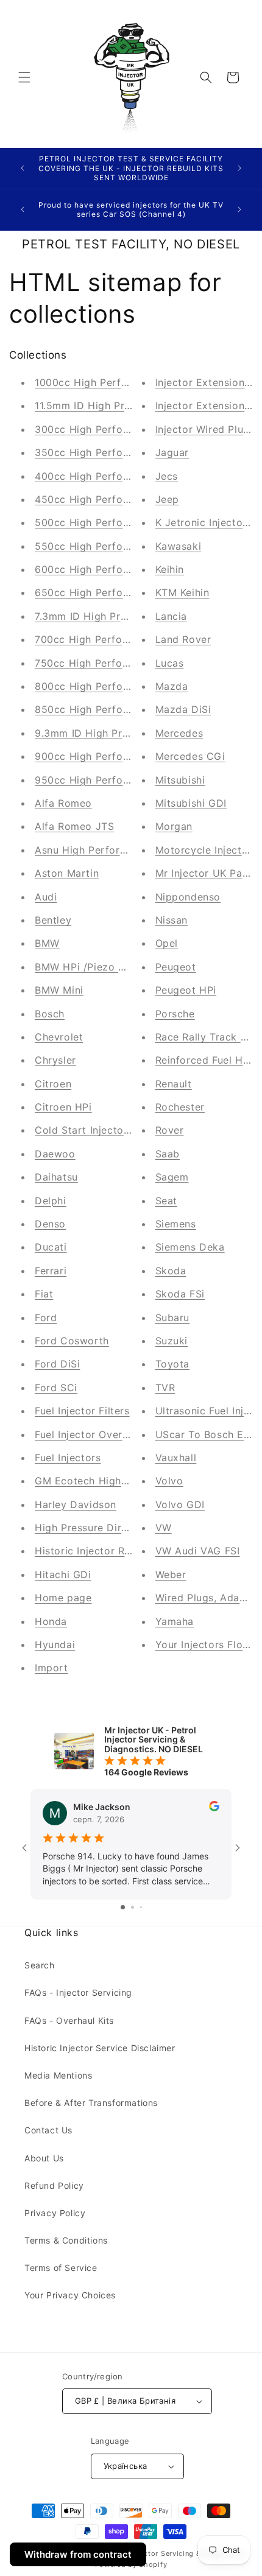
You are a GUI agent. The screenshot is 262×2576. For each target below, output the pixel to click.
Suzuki (172, 1341)
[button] (24, 77)
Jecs (167, 476)
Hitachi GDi (63, 1574)
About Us (44, 2158)
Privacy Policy (55, 2213)
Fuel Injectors (68, 1458)
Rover (170, 1130)
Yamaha (175, 1621)
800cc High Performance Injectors (120, 686)
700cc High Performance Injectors (120, 639)
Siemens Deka (190, 1247)
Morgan (174, 826)
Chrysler (55, 1060)
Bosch (50, 1014)
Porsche (175, 1014)
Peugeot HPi (186, 990)
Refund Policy (54, 2185)
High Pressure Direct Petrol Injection (125, 1528)
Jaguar (172, 452)
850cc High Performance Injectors (120, 709)
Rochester (180, 1107)
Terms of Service (61, 2268)
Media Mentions (58, 2075)
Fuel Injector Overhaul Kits (100, 1434)
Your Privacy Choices (70, 2295)
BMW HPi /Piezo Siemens (97, 967)
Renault (174, 1084)
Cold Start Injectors (84, 1130)
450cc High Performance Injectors (120, 499)
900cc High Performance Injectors (120, 756)
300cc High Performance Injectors (120, 429)
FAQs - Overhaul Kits (69, 2020)
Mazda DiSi (183, 709)
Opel (167, 943)
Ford (46, 1318)
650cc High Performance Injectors (120, 592)
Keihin (170, 569)
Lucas (170, 663)
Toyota (173, 1364)
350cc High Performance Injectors (120, 452)
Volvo (169, 1481)
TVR (165, 1388)
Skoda (171, 1271)
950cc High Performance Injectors (120, 780)
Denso (50, 1224)
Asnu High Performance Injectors (117, 850)
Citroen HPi (63, 1107)
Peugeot (176, 967)
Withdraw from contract (78, 2554)
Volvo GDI (180, 1504)
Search (40, 1965)
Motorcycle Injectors (207, 850)
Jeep (167, 499)
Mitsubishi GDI (191, 803)
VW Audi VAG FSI (198, 1551)
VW (164, 1528)
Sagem (172, 1177)
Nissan (172, 920)
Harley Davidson (76, 1504)
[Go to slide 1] (123, 1907)
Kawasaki (179, 546)
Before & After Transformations (91, 2103)
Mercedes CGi (190, 756)
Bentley (53, 920)
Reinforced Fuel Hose (208, 1060)
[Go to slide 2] (133, 1907)
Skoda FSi (180, 1294)
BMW (47, 943)
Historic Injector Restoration (105, 1551)
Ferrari (51, 1271)
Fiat (44, 1294)
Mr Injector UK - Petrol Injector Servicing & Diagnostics (147, 2553)
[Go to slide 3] (141, 1907)
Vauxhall (176, 1458)
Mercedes (179, 733)
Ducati (51, 1247)
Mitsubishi (180, 780)
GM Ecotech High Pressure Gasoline (124, 1481)
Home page (63, 1598)
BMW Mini (59, 990)
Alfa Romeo (63, 803)
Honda (51, 1621)
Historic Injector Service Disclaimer (100, 2048)
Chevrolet (59, 1037)
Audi (46, 897)
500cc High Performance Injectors (120, 522)
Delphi (51, 1201)
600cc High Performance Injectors (120, 569)
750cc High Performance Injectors (120, 663)
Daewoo (55, 1154)
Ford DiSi (57, 1364)
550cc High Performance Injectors (120, 546)
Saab (168, 1154)
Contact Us (48, 2130)
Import (51, 1668)
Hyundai (55, 1644)
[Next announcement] (239, 168)
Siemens (176, 1224)
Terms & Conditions (66, 2240)
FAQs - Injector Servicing (78, 1992)
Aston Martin (67, 873)
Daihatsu (56, 1177)
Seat (166, 1201)
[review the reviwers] (214, 1808)
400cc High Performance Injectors (120, 476)
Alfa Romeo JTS (74, 826)
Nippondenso (188, 897)
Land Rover (183, 639)
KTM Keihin (182, 592)
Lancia (172, 616)
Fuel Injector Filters (82, 1411)
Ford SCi (56, 1388)
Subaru (173, 1318)
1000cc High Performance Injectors (122, 382)
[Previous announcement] (23, 168)
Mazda (172, 686)
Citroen (53, 1084)
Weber (171, 1574)
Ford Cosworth (72, 1341)
